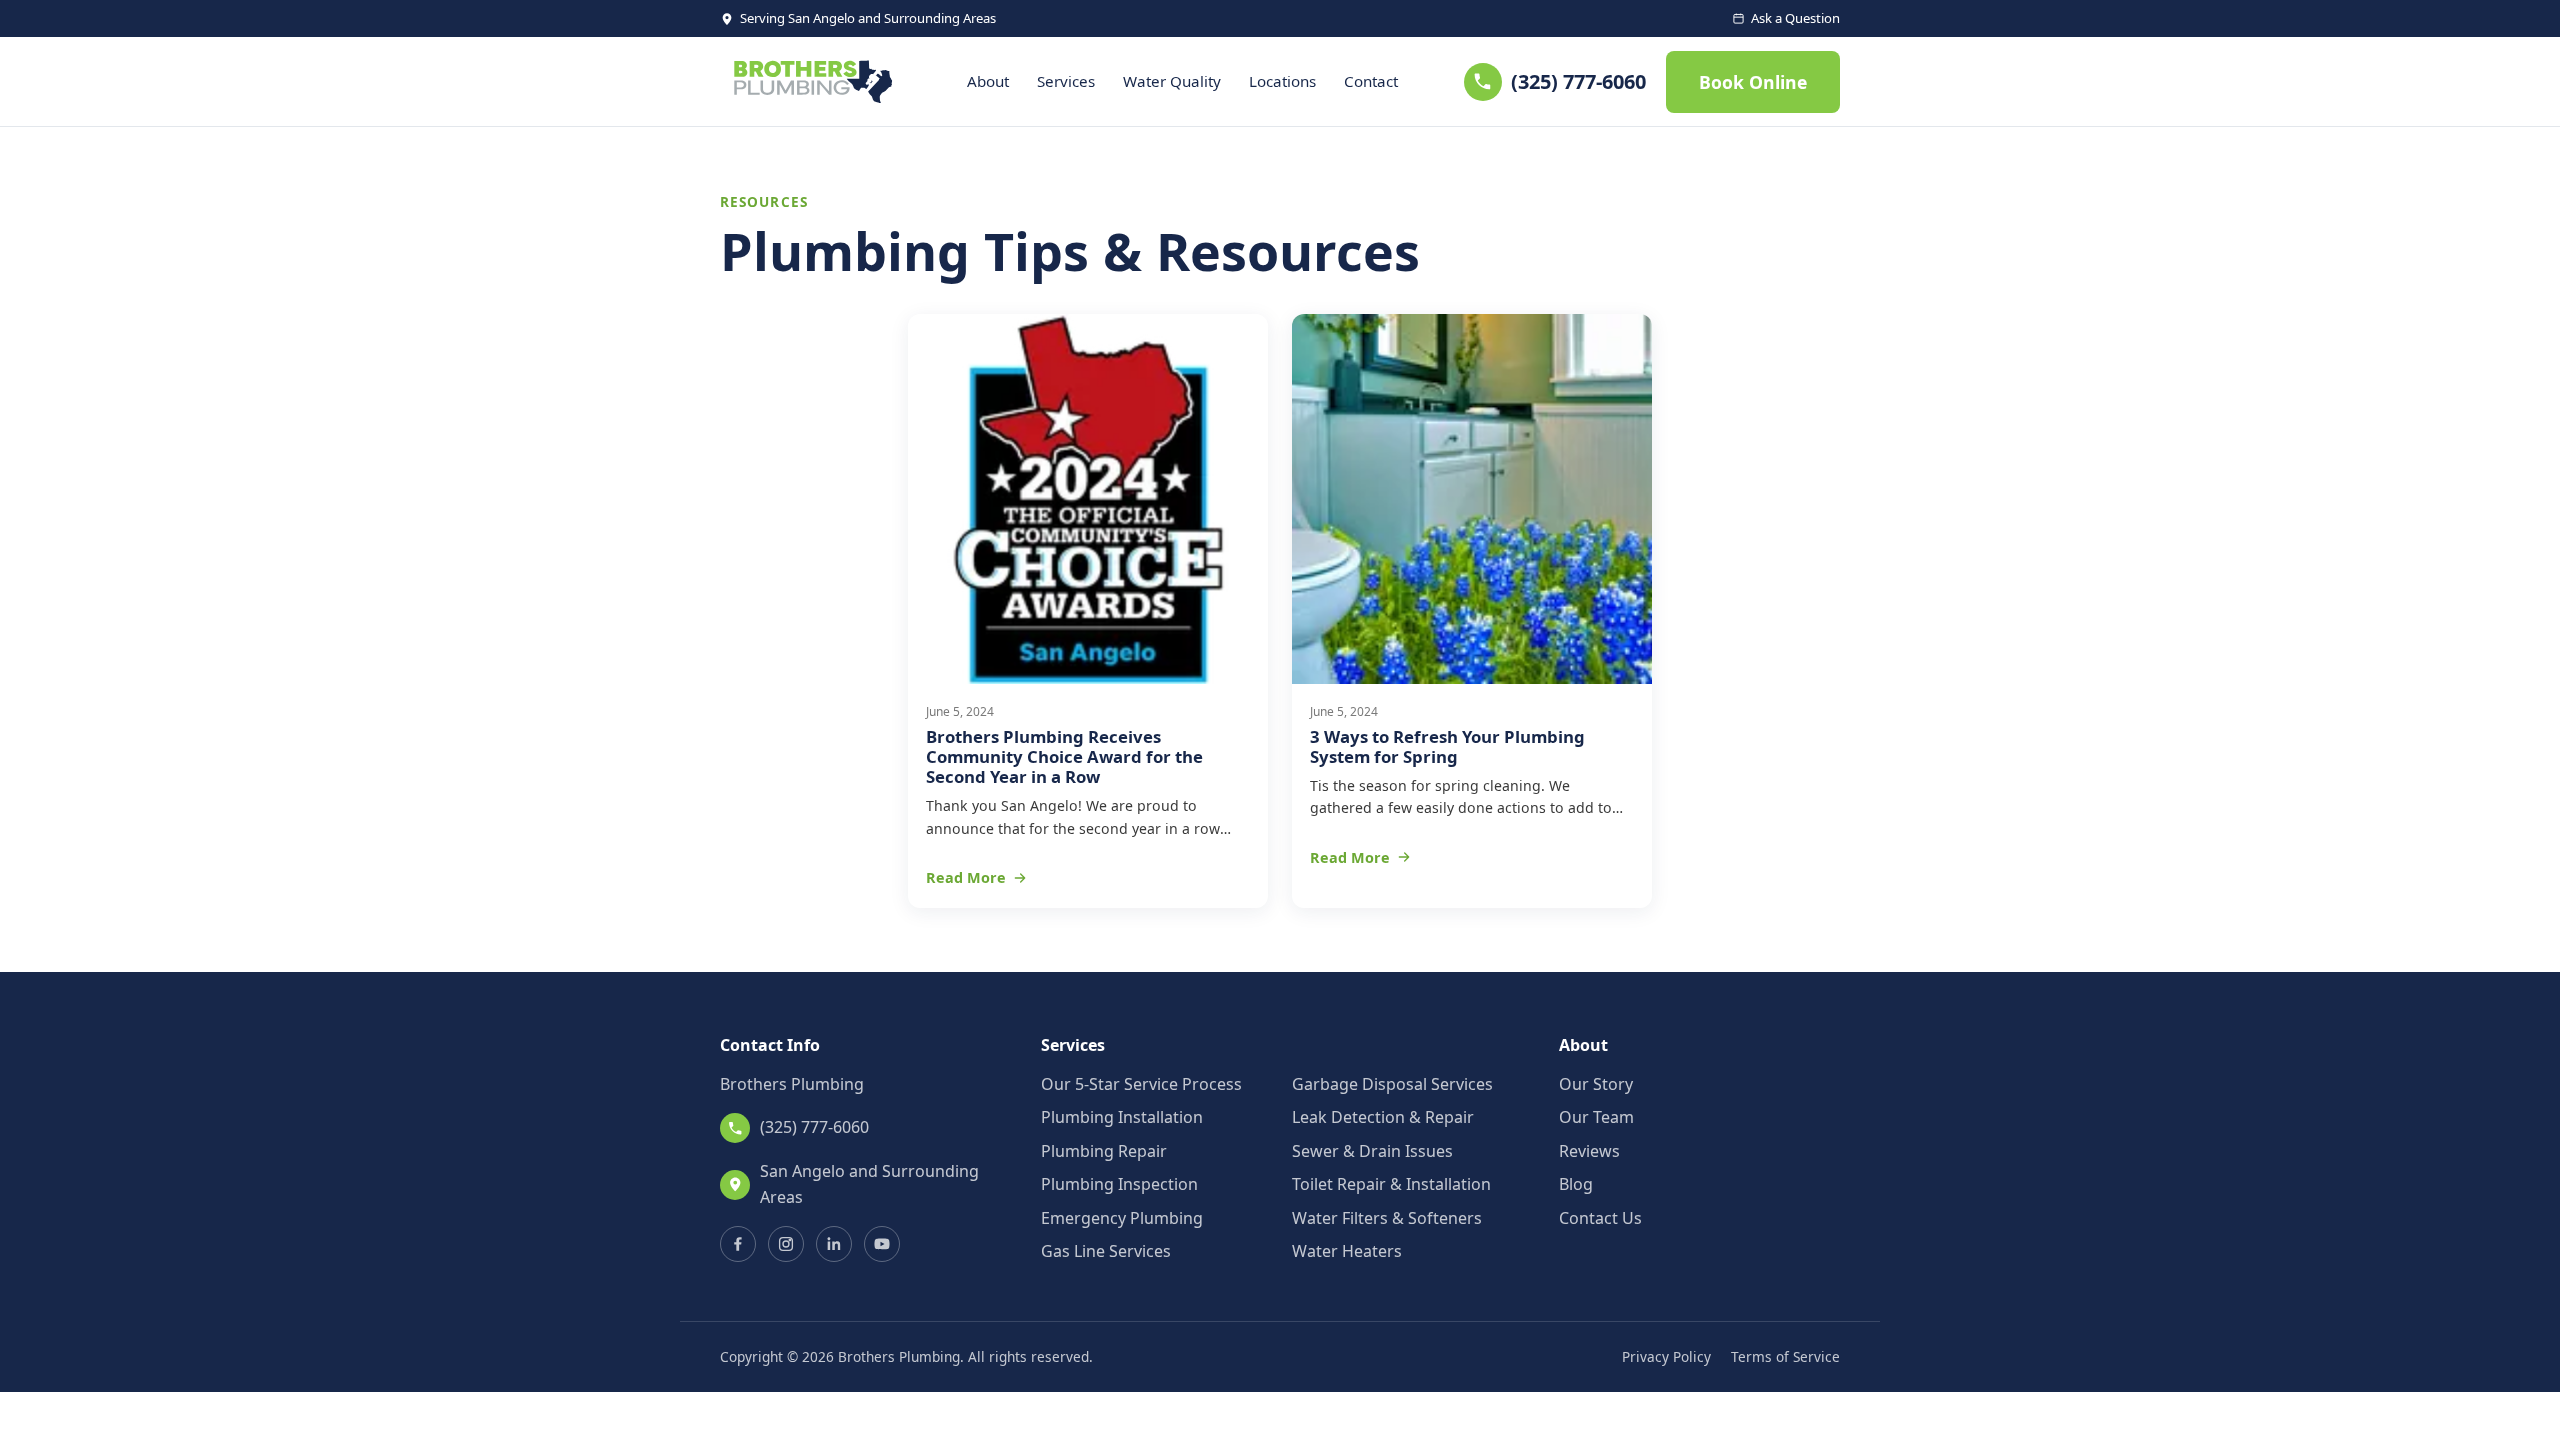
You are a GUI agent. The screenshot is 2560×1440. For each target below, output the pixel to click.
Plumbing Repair (1104, 1151)
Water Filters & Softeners (1387, 1218)
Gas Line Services (1106, 1251)
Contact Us (1600, 1218)
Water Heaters (1347, 1251)
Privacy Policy (1666, 1356)
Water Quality (1172, 81)
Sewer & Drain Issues (1372, 1151)
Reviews (1589, 1151)
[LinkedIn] (834, 1244)
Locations (1282, 81)
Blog (1576, 1184)
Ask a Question (1795, 18)
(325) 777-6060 (1578, 81)
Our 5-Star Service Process (1141, 1084)
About (988, 81)
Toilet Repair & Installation (1391, 1184)
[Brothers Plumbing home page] (810, 82)
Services (1066, 81)
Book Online (1753, 82)
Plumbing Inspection (1119, 1184)
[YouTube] (882, 1244)
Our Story (1596, 1084)
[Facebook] (738, 1244)
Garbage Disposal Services (1392, 1084)
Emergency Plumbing (1122, 1218)
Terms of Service (1785, 1356)
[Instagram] (786, 1244)
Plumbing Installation (1122, 1117)
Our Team (1596, 1117)
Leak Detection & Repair (1383, 1117)
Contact (1371, 81)
